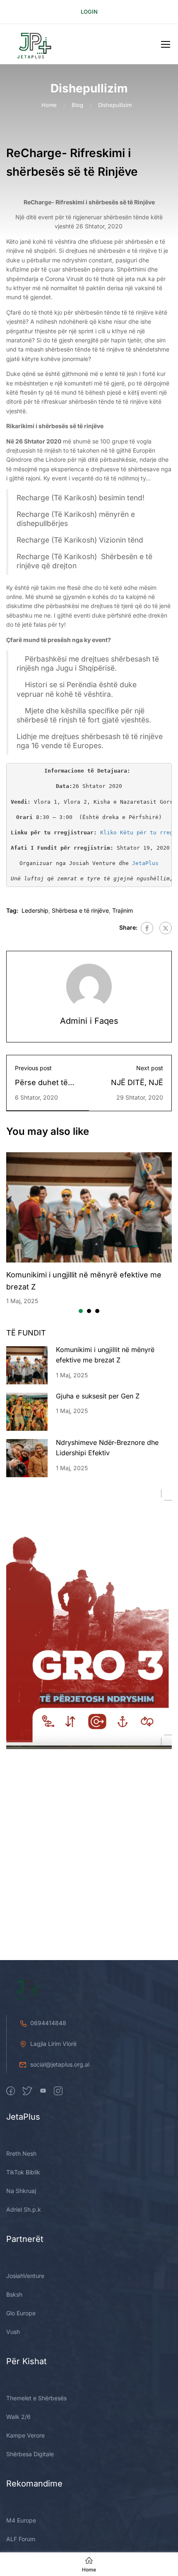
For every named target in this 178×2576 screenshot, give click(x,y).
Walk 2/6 (18, 2417)
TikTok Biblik (23, 2172)
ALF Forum (21, 2539)
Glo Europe (21, 2313)
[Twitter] (166, 928)
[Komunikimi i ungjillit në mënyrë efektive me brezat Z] (89, 1208)
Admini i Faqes (89, 1021)
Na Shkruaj (21, 2191)
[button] (81, 1311)
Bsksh (14, 2294)
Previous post (33, 1068)
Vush (13, 2332)
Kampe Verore (25, 2435)
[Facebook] (147, 928)
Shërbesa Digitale (30, 2454)
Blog (77, 105)
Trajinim (123, 910)
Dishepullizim (115, 105)
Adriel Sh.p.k (24, 2209)
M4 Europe (21, 2520)
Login (89, 12)
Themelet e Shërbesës (36, 2398)
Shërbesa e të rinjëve (80, 910)
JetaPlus (145, 863)
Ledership (35, 910)
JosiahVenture (25, 2276)
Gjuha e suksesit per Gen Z (98, 1396)
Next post (150, 1068)
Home (49, 105)
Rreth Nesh (21, 2153)
